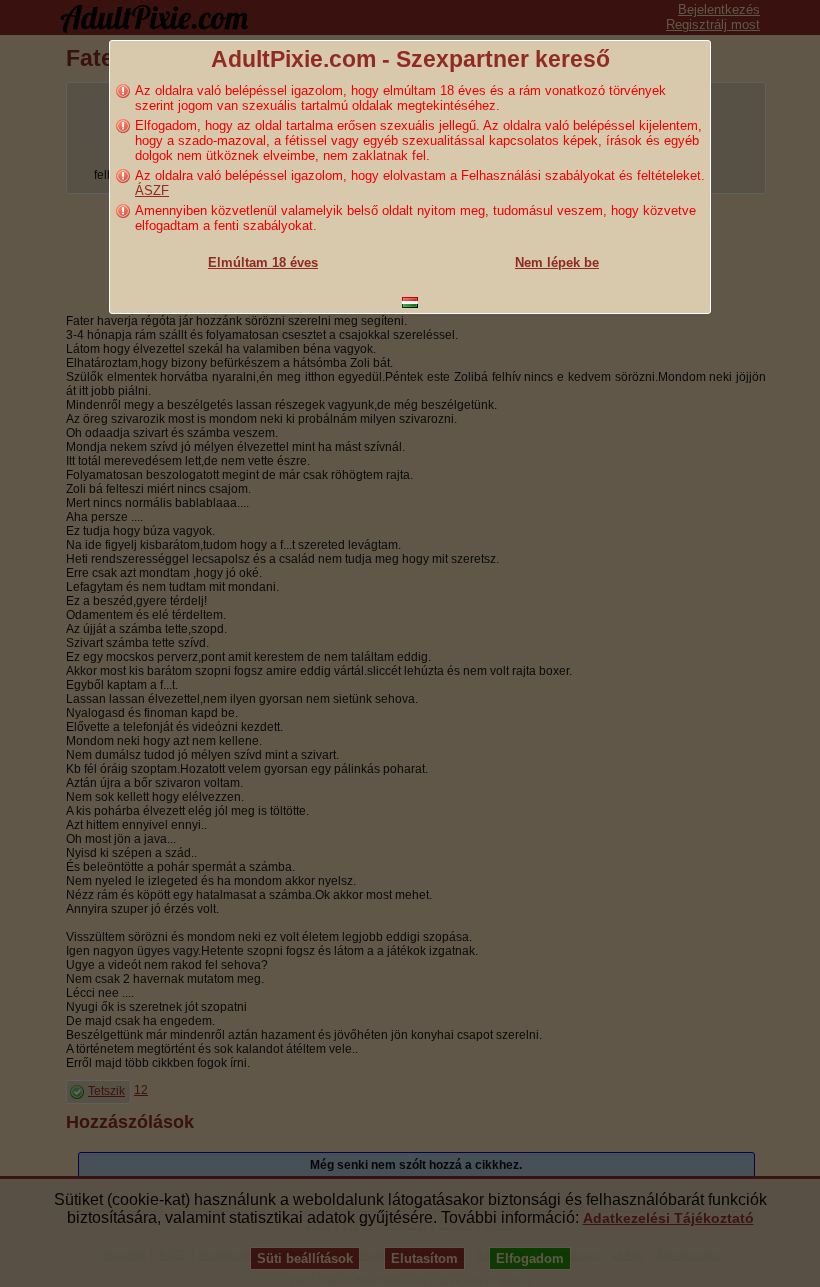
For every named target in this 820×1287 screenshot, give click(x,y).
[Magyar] (410, 302)
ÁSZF (152, 190)
